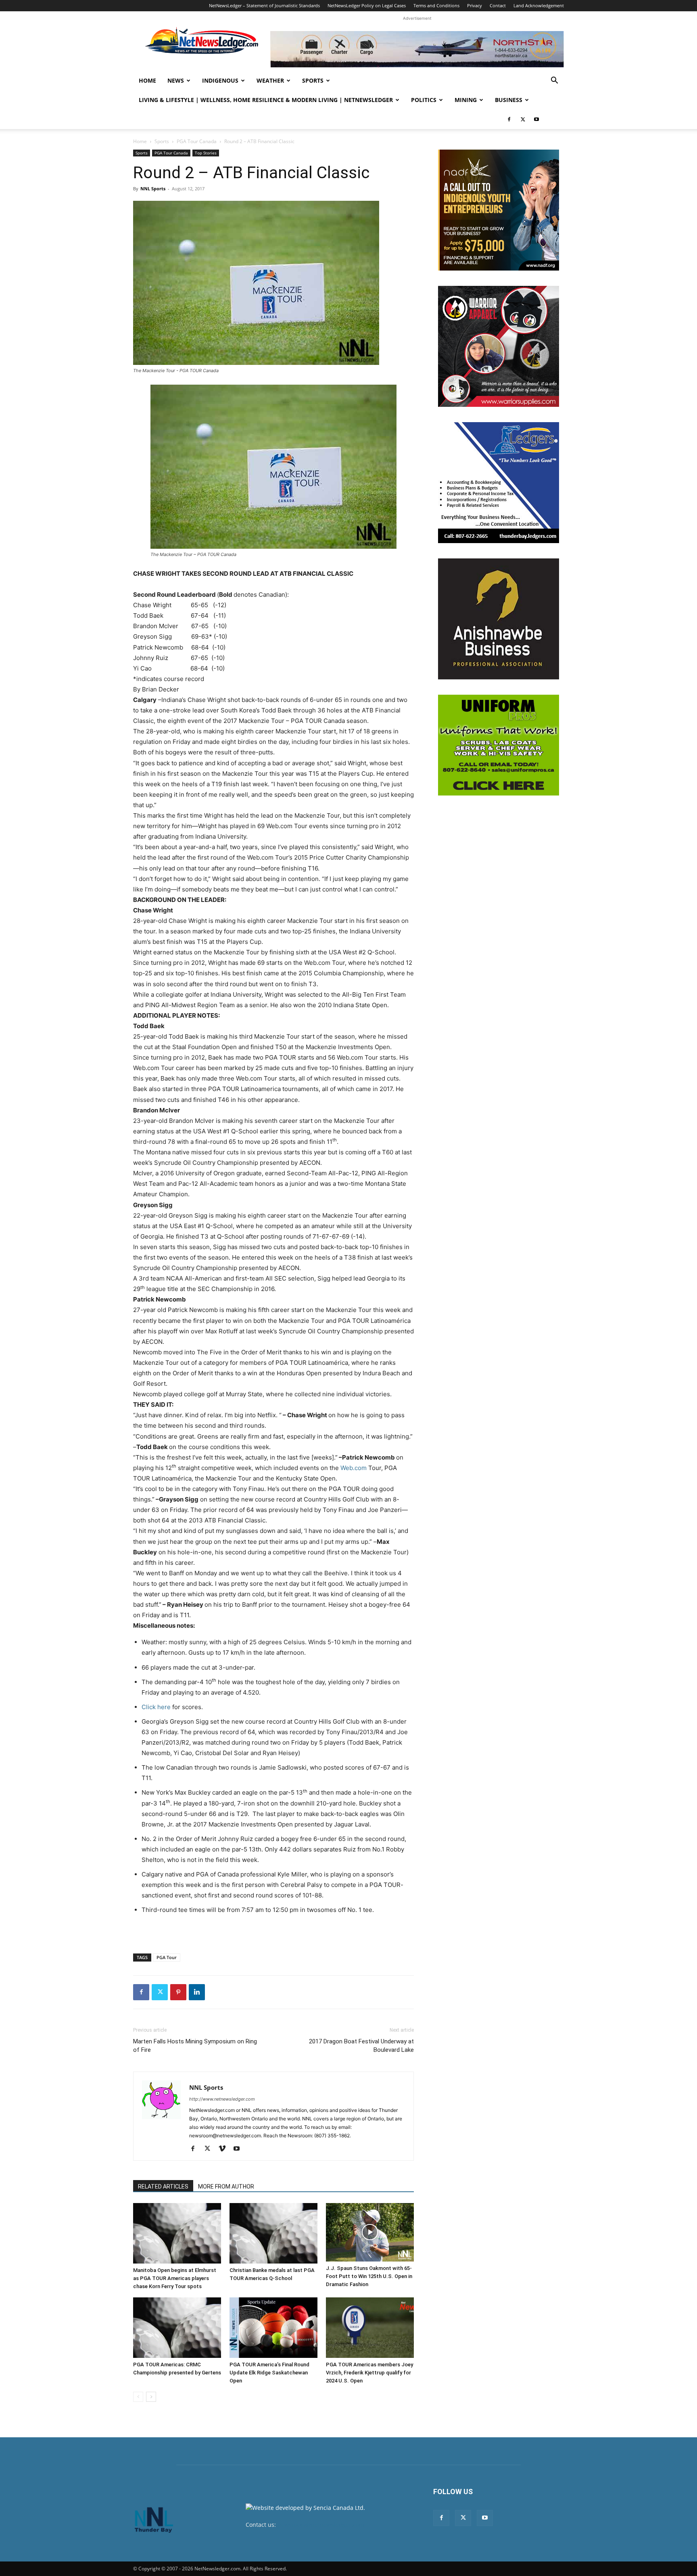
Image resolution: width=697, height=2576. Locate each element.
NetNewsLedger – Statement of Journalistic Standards (264, 5)
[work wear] (499, 346)
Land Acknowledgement (539, 5)
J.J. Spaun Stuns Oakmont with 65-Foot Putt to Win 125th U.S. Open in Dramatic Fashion (369, 2276)
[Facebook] (509, 119)
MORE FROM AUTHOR (226, 2187)
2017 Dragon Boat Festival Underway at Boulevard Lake (361, 2046)
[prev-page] (138, 2397)
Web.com (354, 1468)
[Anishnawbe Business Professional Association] (499, 619)
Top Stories (206, 153)
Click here (156, 1707)
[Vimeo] (225, 2149)
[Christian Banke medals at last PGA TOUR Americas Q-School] (273, 2233)
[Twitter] (523, 119)
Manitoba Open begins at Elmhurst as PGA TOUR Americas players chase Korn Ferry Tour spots (175, 2278)
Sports (313, 80)
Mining (466, 100)
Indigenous (220, 80)
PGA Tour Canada (197, 141)
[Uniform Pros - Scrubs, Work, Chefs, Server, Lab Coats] (499, 745)
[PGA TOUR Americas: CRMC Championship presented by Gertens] (177, 2328)
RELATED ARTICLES (163, 2187)
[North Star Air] (417, 49)
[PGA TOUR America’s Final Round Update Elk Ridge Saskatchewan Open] (273, 2328)
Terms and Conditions (436, 5)
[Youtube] (536, 119)
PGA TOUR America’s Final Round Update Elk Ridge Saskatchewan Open (269, 2373)
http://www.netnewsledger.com (222, 2099)
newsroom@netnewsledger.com (321, 2525)
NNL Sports (153, 188)
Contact (498, 5)
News (176, 80)
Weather (270, 80)
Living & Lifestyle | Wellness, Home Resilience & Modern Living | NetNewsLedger (266, 100)
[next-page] (151, 2397)
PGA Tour (167, 1957)
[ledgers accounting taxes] (499, 483)
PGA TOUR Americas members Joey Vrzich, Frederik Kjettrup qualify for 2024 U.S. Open (369, 2373)
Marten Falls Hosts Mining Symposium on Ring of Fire (195, 2046)
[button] (554, 81)
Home (147, 80)
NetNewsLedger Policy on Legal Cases (367, 5)
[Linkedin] (197, 1992)
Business (509, 100)
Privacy (475, 5)
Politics (424, 100)
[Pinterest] (178, 1992)
